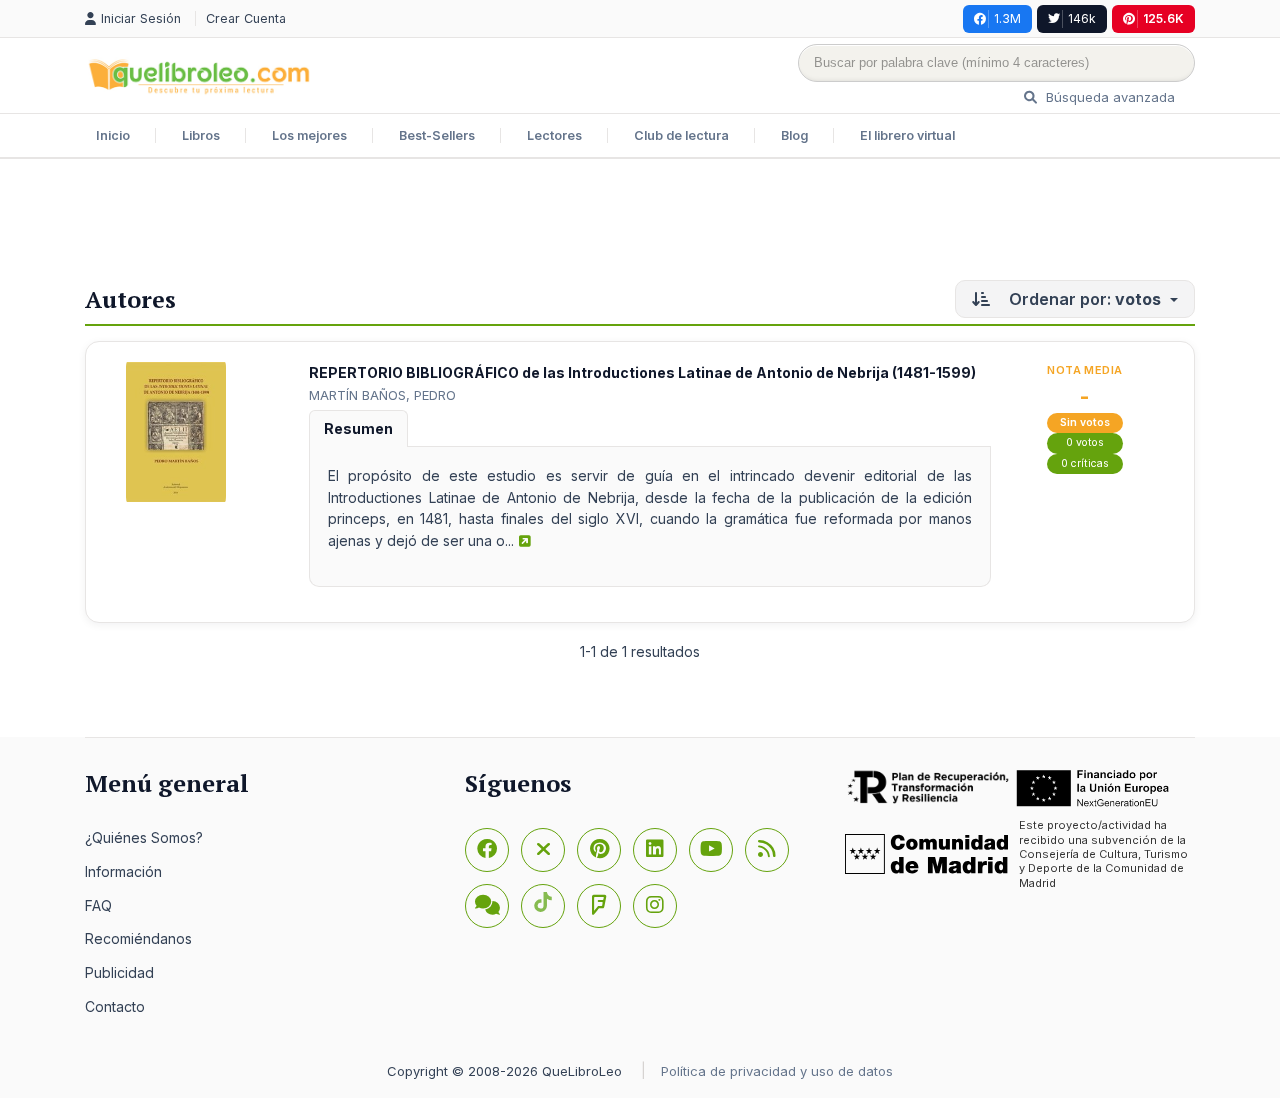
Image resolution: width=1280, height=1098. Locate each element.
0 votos (1085, 442)
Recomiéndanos (138, 938)
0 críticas (1085, 463)
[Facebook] (487, 850)
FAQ (98, 905)
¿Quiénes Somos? (144, 837)
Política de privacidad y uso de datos (777, 1071)
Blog (794, 135)
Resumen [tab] (358, 428)
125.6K (1163, 18)
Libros (201, 135)
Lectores (554, 135)
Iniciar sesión (143, 18)
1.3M (1007, 18)
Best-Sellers (437, 135)
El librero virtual (907, 135)
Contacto (115, 1006)
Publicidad (119, 972)
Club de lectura (681, 135)
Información (123, 871)
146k (1082, 18)
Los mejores (309, 135)
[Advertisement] (640, 224)
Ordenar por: (1083, 299)
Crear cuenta (246, 18)
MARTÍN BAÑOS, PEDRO (382, 395)
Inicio (113, 135)
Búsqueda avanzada (1108, 97)
